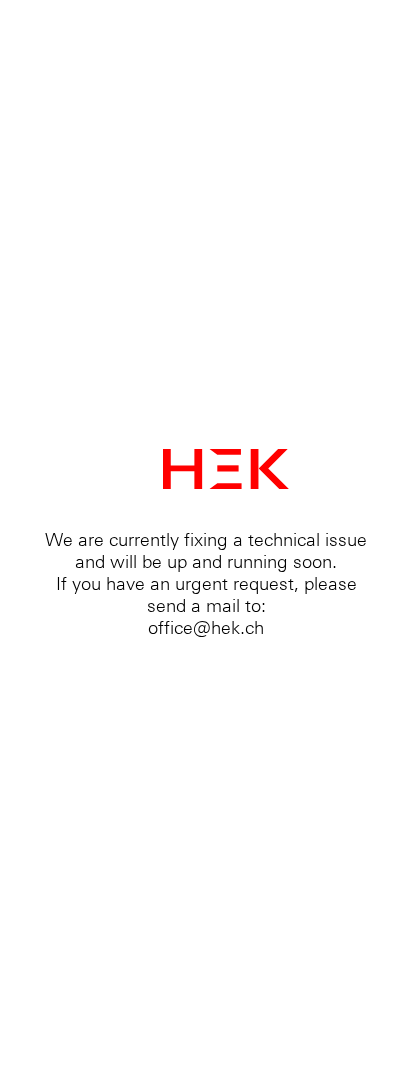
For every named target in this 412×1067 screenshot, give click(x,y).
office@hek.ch (206, 628)
